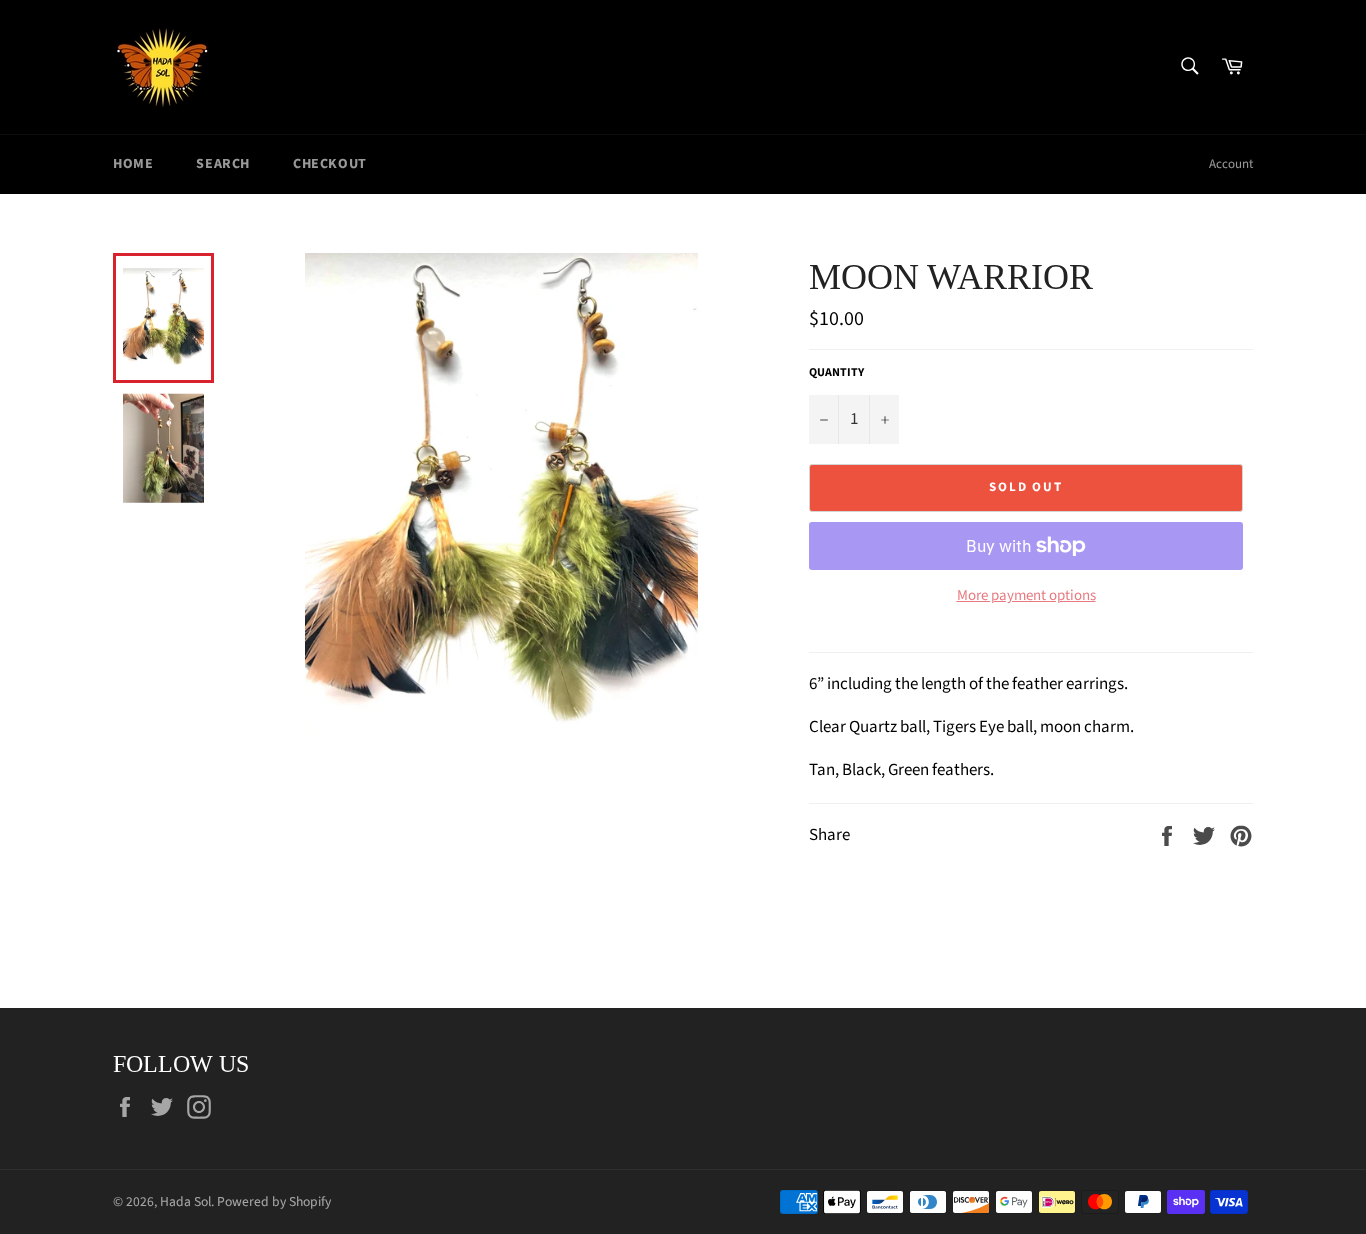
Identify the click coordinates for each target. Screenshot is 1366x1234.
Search (223, 164)
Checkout (330, 164)
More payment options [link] (1026, 596)
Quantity (836, 373)
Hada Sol (185, 1201)
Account (1231, 164)
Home (133, 164)
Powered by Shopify (274, 1201)
